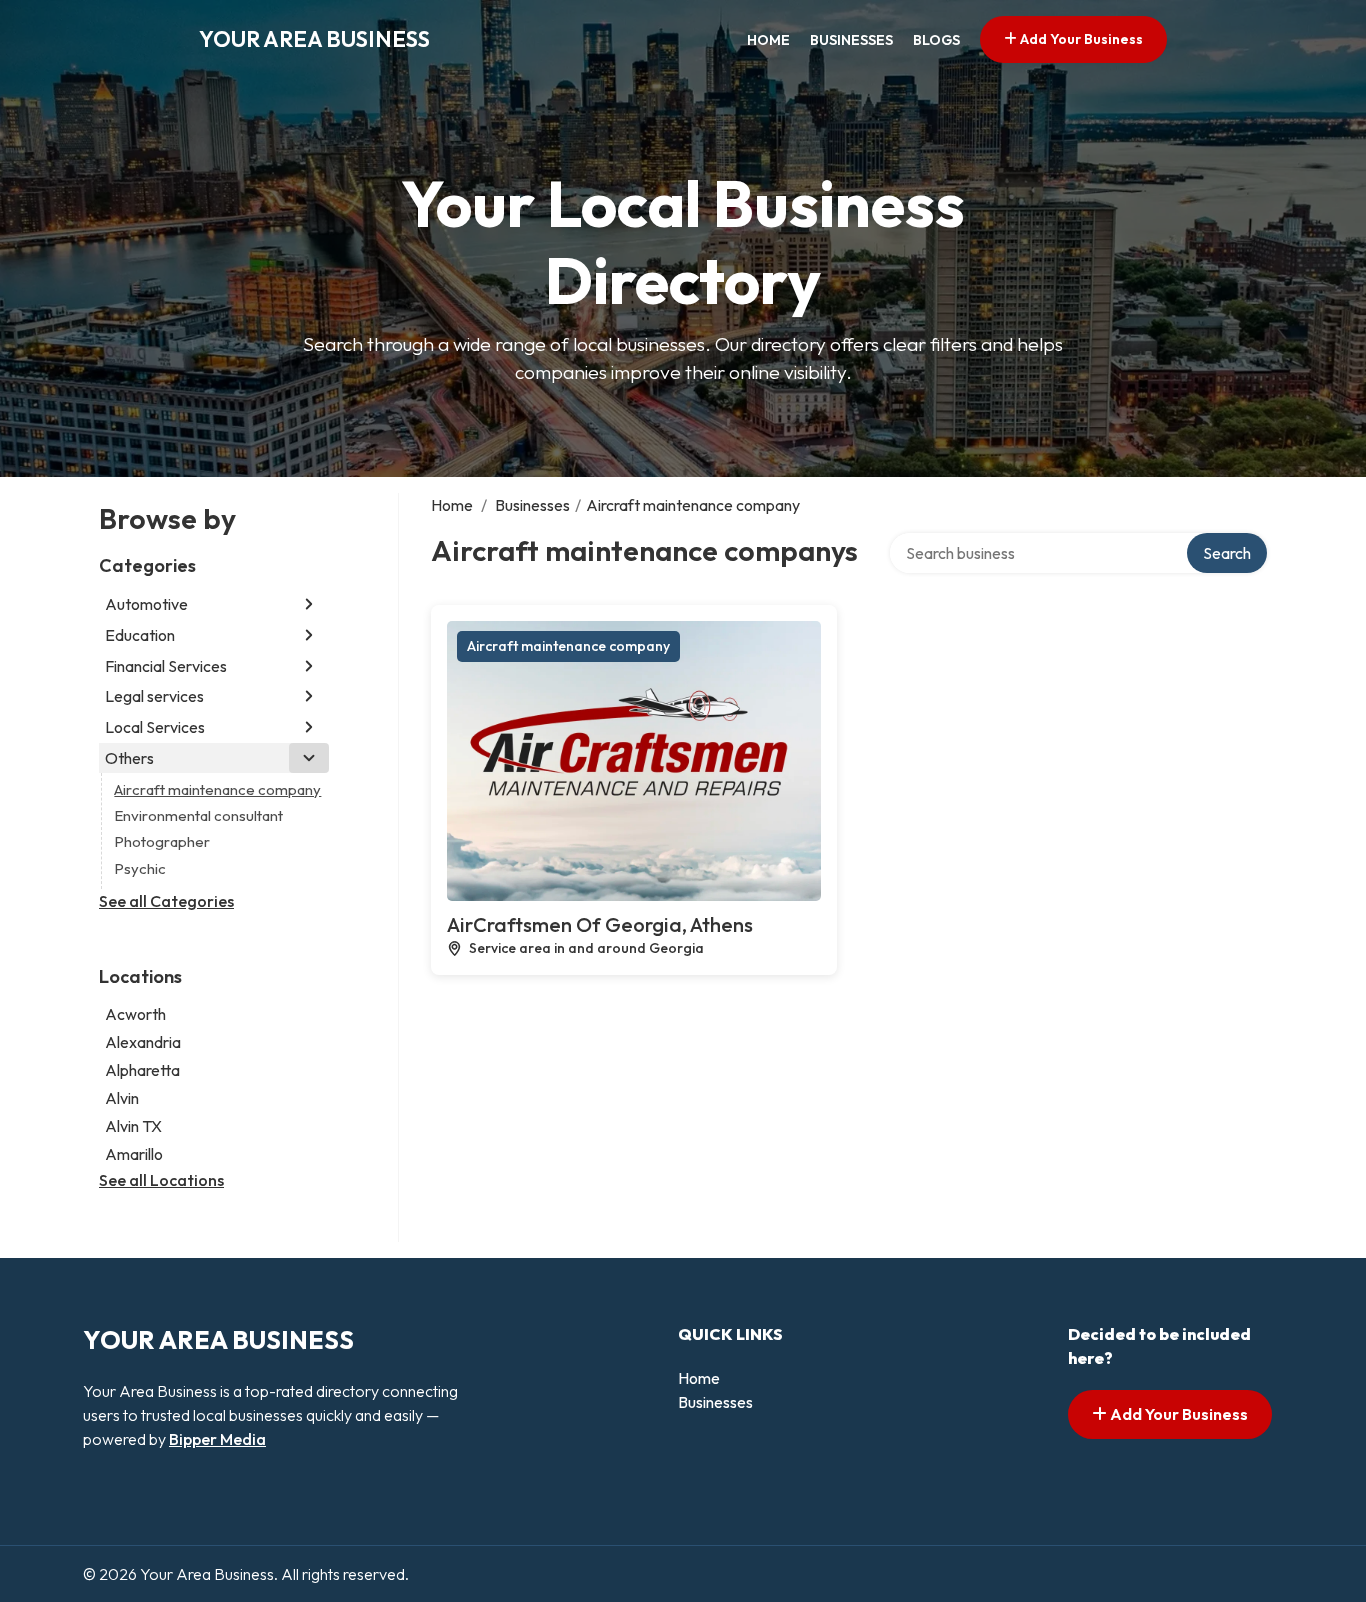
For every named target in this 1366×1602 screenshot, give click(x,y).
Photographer (162, 841)
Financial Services (166, 666)
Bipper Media (217, 1439)
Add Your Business (1080, 39)
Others (129, 758)
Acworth (135, 1014)
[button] (309, 604)
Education (140, 635)
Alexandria (143, 1042)
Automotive (146, 604)
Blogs (936, 40)
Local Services (155, 727)
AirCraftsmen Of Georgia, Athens (600, 924)
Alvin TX (133, 1126)
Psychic (140, 868)
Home (768, 40)
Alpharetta (142, 1070)
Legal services (154, 696)
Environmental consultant (198, 815)
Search (1227, 553)
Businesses (851, 40)
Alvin (122, 1098)
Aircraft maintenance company (217, 789)
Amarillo (134, 1154)
